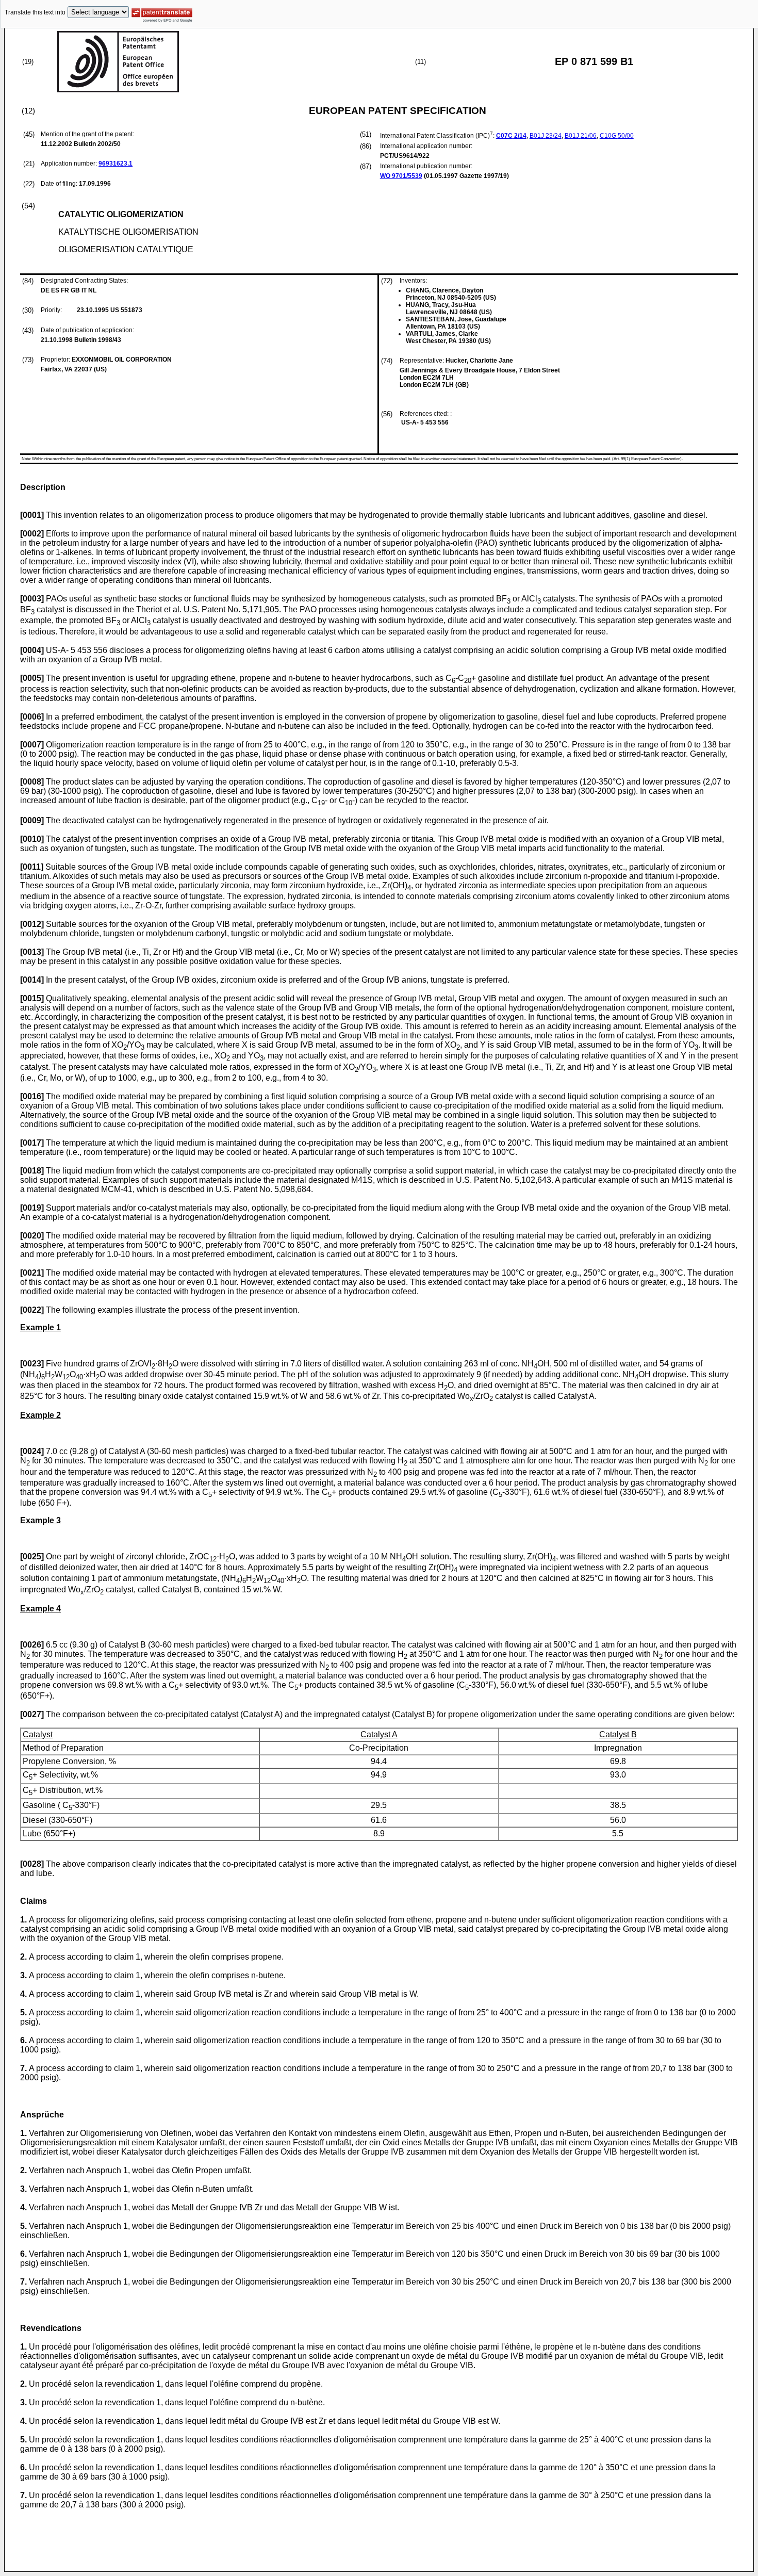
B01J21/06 (581, 136)
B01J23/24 (546, 136)
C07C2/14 (511, 136)
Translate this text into (35, 12)
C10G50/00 (617, 136)
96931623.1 (116, 164)
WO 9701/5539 (401, 176)
